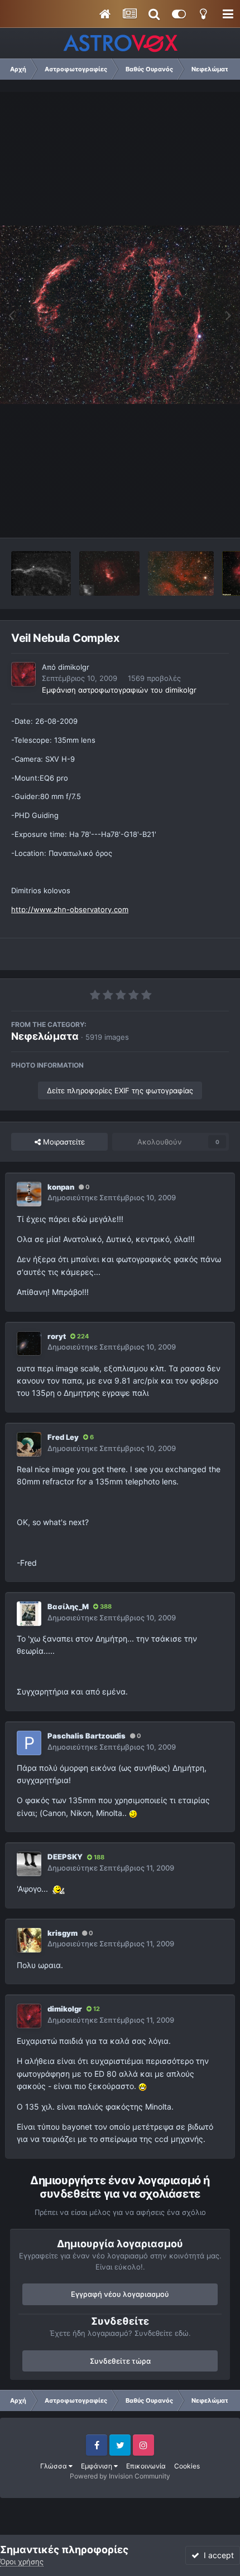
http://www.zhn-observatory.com (70, 909)
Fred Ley (63, 1437)
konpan (61, 1187)
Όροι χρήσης (22, 2562)
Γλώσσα (54, 2466)
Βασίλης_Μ (68, 1606)
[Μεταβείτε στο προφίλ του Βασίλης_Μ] (29, 1614)
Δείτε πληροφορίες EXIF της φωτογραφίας (120, 1090)
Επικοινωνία (146, 2466)
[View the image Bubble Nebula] (109, 573)
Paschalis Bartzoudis (87, 1736)
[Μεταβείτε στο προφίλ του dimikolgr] (23, 674)
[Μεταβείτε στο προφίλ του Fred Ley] (29, 1444)
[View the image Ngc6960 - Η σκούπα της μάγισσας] (41, 573)
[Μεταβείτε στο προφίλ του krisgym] (29, 1940)
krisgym (63, 1933)
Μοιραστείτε (63, 1142)
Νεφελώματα (45, 1036)
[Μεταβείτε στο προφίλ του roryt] (29, 1343)
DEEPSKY (65, 1857)
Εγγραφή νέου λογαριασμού (120, 2294)
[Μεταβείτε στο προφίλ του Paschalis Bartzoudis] (29, 1743)
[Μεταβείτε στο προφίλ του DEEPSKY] (29, 1864)
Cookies (187, 2466)
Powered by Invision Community (120, 2476)
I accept (217, 2555)
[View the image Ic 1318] (181, 573)
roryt (57, 1336)
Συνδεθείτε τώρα (120, 2361)
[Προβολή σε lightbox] (120, 315)
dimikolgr (74, 667)
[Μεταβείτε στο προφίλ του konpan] (29, 1194)
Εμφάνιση (97, 2466)
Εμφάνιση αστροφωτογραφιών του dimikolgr (119, 690)
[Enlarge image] (133, 1813)
